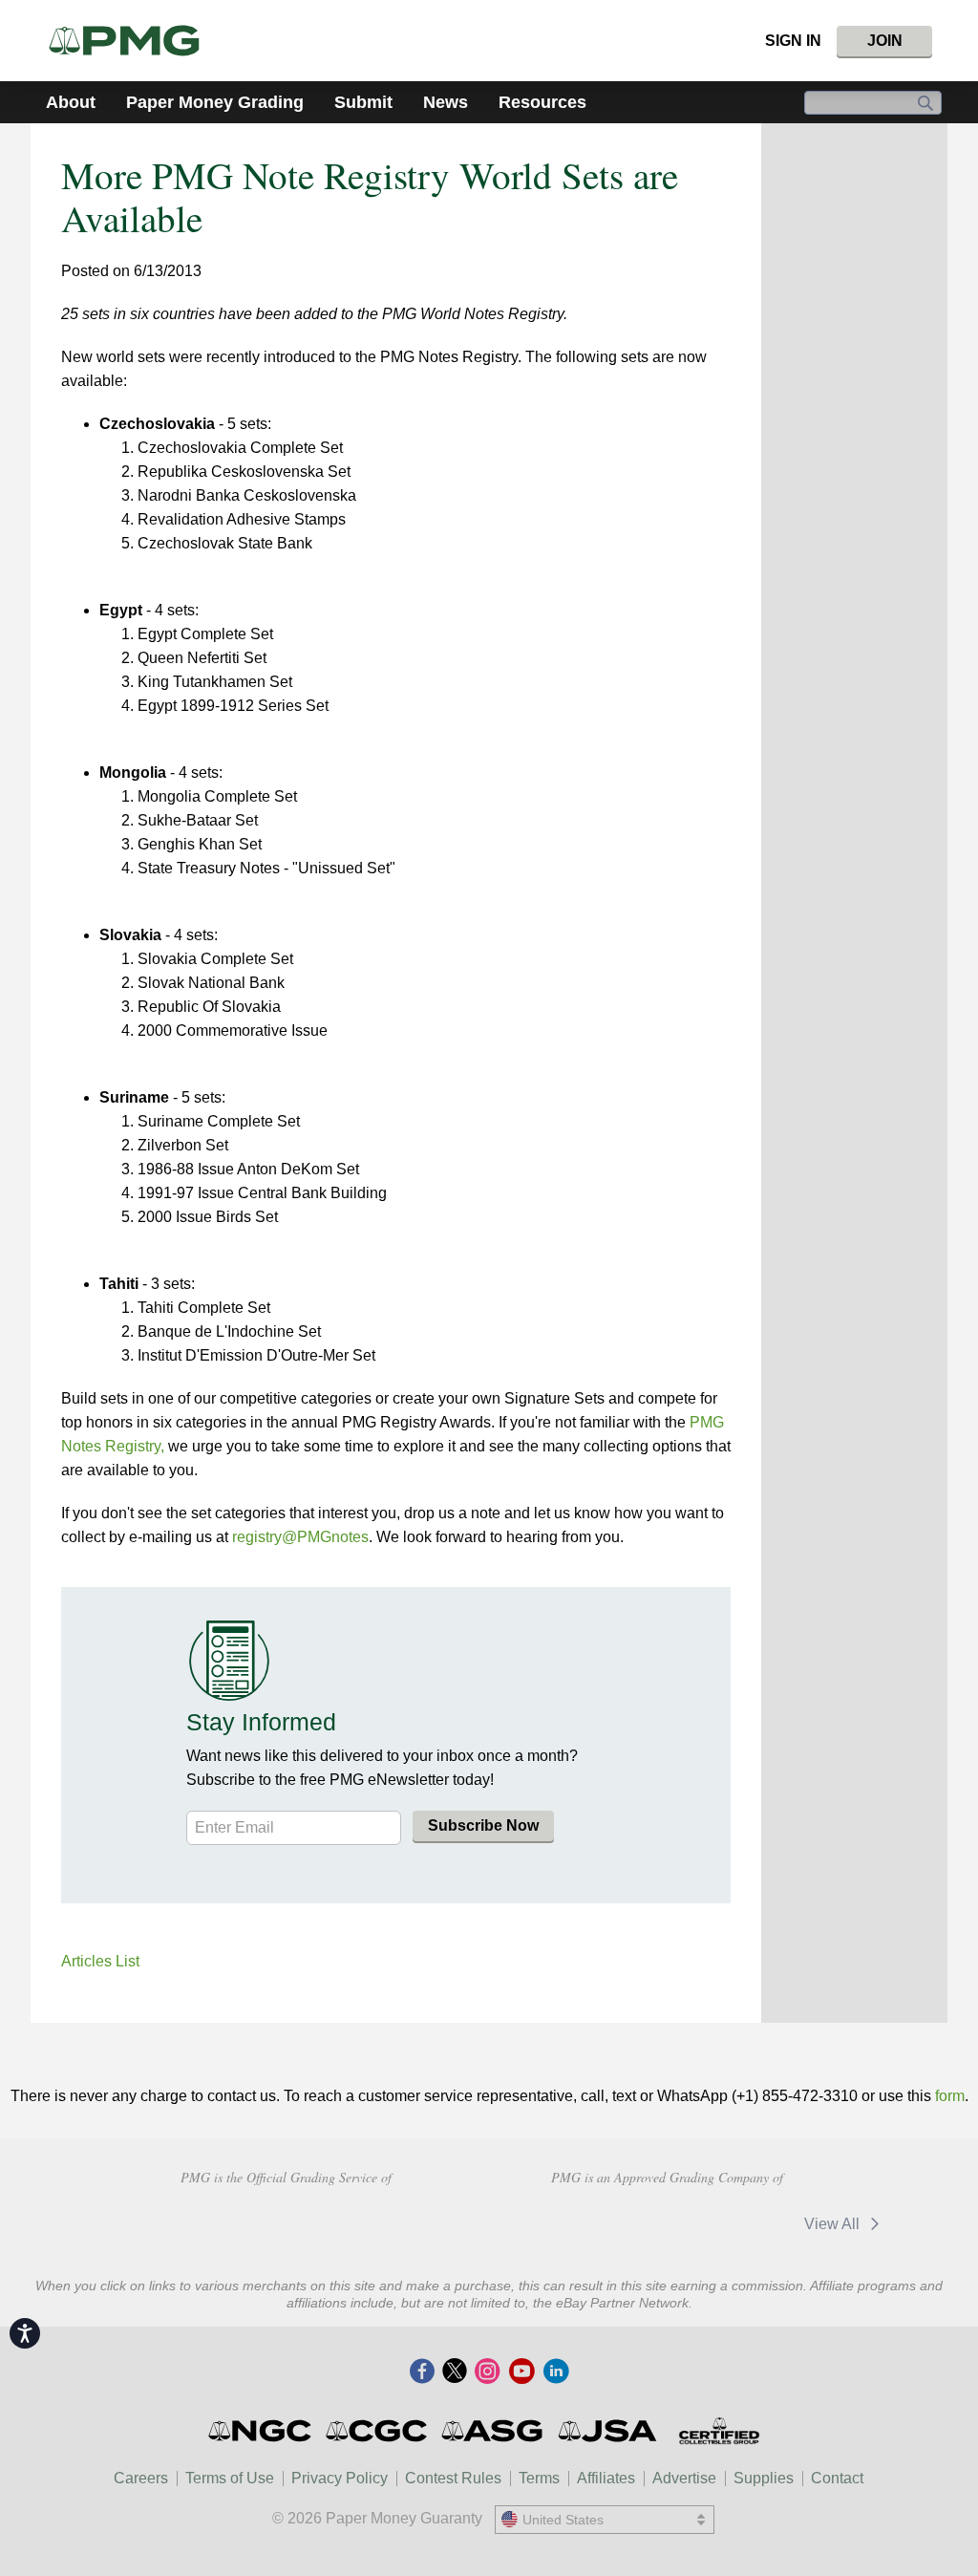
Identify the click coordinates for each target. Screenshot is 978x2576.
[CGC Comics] (378, 2431)
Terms (539, 2478)
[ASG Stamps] (493, 2431)
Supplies (764, 2478)
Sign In (793, 41)
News (446, 102)
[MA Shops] (591, 2224)
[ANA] (149, 2222)
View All (834, 2224)
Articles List (100, 1961)
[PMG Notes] (132, 41)
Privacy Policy (340, 2478)
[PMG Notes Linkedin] (556, 2372)
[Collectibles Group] (719, 2431)
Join (885, 41)
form (950, 2096)
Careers (141, 2478)
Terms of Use (230, 2478)
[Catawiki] (726, 2224)
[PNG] (285, 2222)
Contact (837, 2478)
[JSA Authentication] (607, 2431)
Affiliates (606, 2478)
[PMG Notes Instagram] (487, 2372)
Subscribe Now (483, 1825)
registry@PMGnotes (300, 1537)
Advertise (684, 2478)
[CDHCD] (421, 2222)
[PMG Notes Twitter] (455, 2372)
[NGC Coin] (261, 2431)
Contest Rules (453, 2478)
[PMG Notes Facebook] (422, 2372)
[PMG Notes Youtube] (521, 2372)
